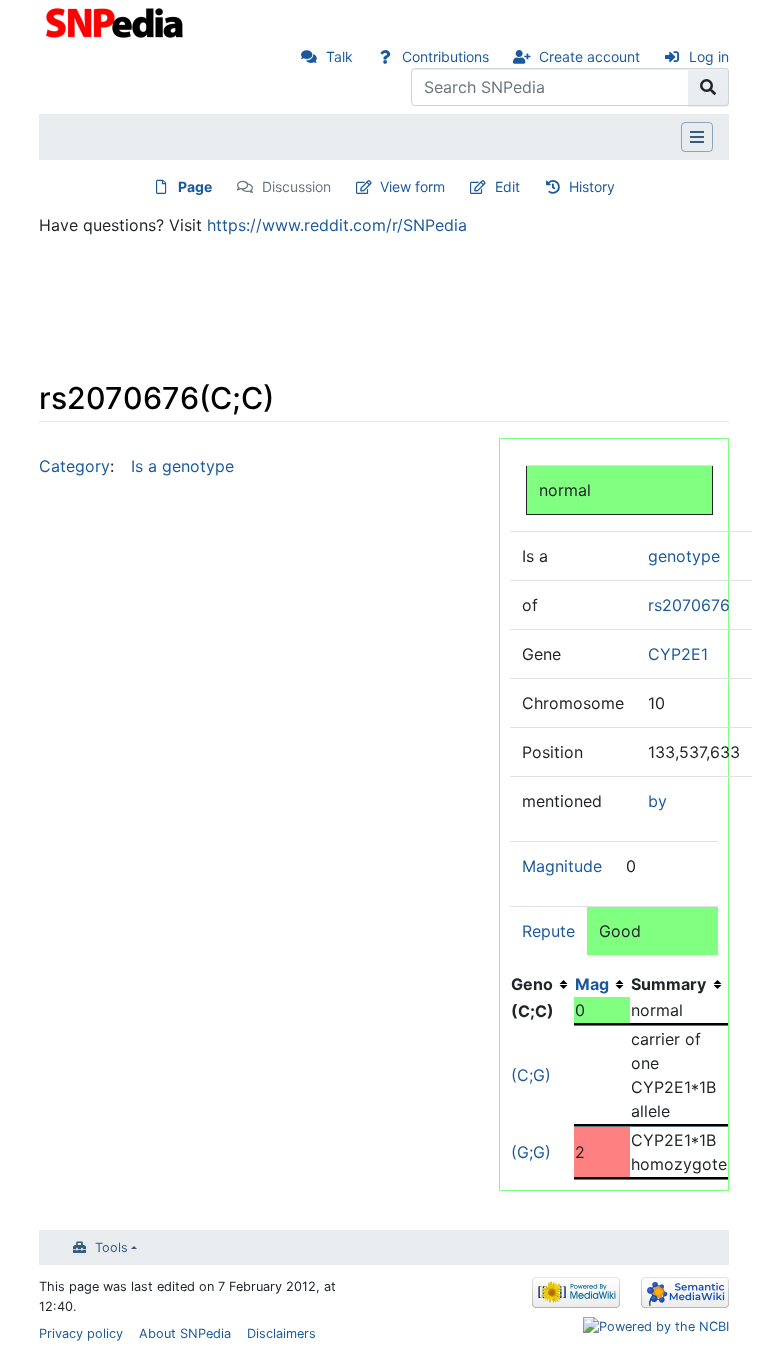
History (592, 186)
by (657, 801)
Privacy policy (81, 1333)
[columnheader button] (602, 984)
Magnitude (562, 866)
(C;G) (531, 1075)
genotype (684, 556)
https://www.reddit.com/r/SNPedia (337, 225)
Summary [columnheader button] (668, 984)
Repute (548, 931)
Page (195, 186)
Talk (339, 56)
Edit (507, 186)
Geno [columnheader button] (532, 984)
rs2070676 (689, 605)
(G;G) (531, 1152)
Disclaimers (281, 1333)
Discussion (296, 186)
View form (412, 186)
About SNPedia (185, 1333)
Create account (589, 56)
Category (74, 466)
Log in (709, 56)
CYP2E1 (678, 654)
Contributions (445, 56)
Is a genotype (182, 466)
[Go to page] (708, 87)
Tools (111, 1247)
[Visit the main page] (116, 21)
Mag (592, 984)
